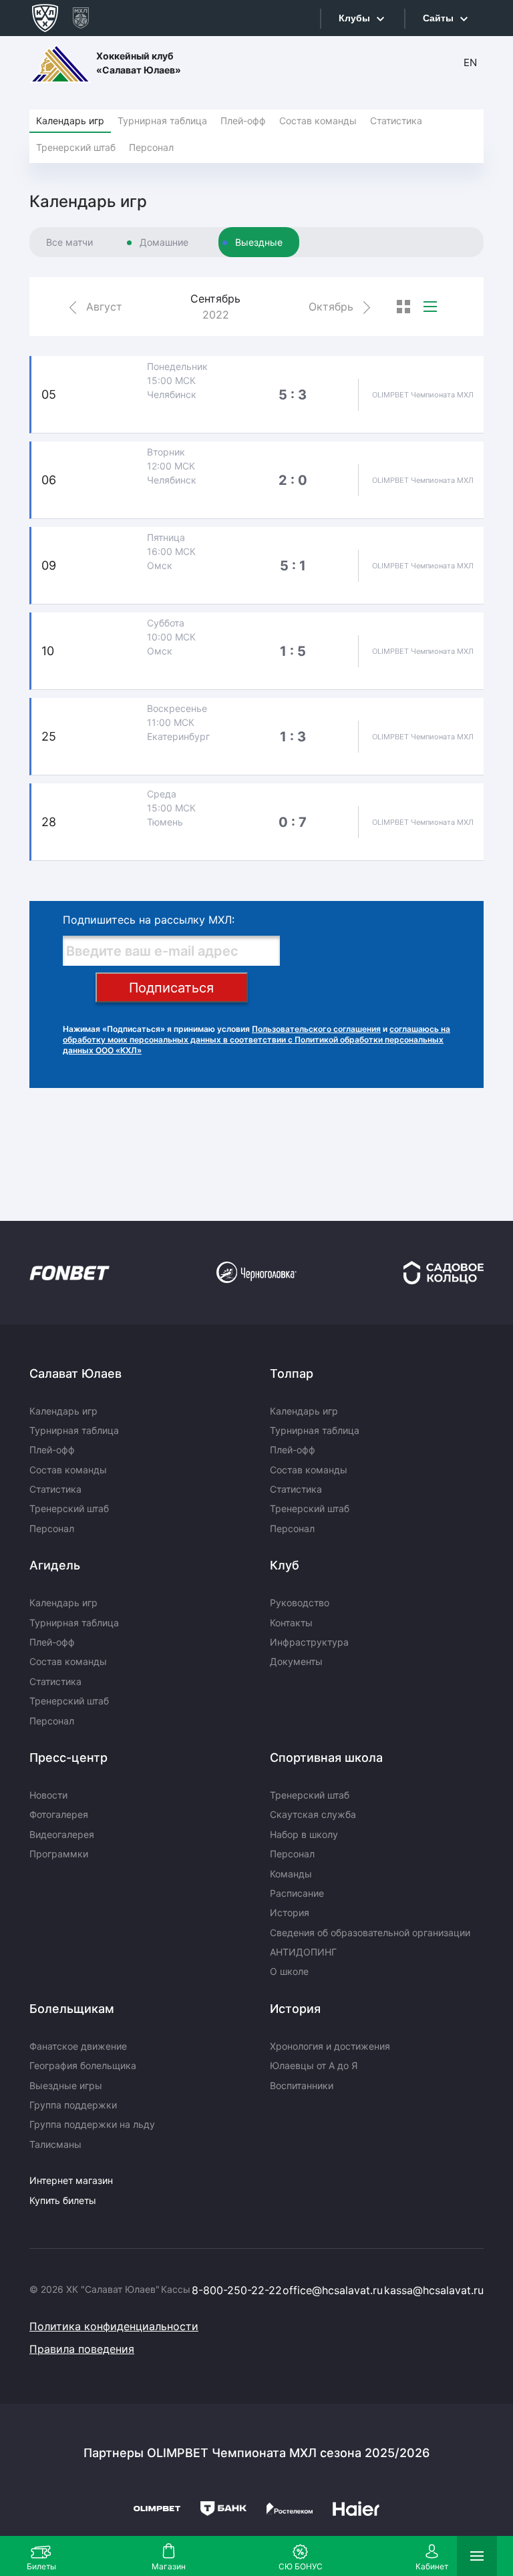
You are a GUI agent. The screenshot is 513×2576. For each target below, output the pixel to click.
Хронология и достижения (330, 2046)
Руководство (300, 1603)
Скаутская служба (313, 1814)
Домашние (164, 242)
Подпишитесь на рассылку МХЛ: (149, 920)
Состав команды (318, 121)
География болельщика (83, 2065)
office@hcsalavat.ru (333, 2290)
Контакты (291, 1623)
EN (470, 62)
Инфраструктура (309, 1642)
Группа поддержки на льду (92, 2124)
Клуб (285, 1565)
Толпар (292, 1373)
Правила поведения (82, 2349)
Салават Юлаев (75, 1373)
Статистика (396, 121)
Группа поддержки (73, 2105)
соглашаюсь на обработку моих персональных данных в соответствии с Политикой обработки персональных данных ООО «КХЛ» (256, 1040)
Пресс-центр (68, 1758)
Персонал (151, 147)
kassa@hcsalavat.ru (434, 2290)
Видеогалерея (62, 1834)
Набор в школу (304, 1834)
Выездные (259, 242)
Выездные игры (66, 2085)
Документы (296, 1661)
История (290, 1912)
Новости (48, 1795)
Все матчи (69, 242)
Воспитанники (302, 2085)
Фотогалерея (59, 1814)
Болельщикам (72, 2009)
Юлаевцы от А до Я (314, 2065)
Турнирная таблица (162, 121)
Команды (291, 1874)
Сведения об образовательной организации (370, 1933)
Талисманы (55, 2144)
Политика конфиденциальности (114, 2326)
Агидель (55, 1565)
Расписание (297, 1893)
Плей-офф (243, 121)
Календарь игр (70, 121)
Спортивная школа (326, 1758)
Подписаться (171, 988)
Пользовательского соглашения (316, 1029)
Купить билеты (63, 2200)
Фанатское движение (78, 2046)
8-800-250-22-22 (237, 2290)
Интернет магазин (71, 2180)
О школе (289, 1971)
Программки (59, 1854)
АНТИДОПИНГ (303, 1952)
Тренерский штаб (76, 147)
